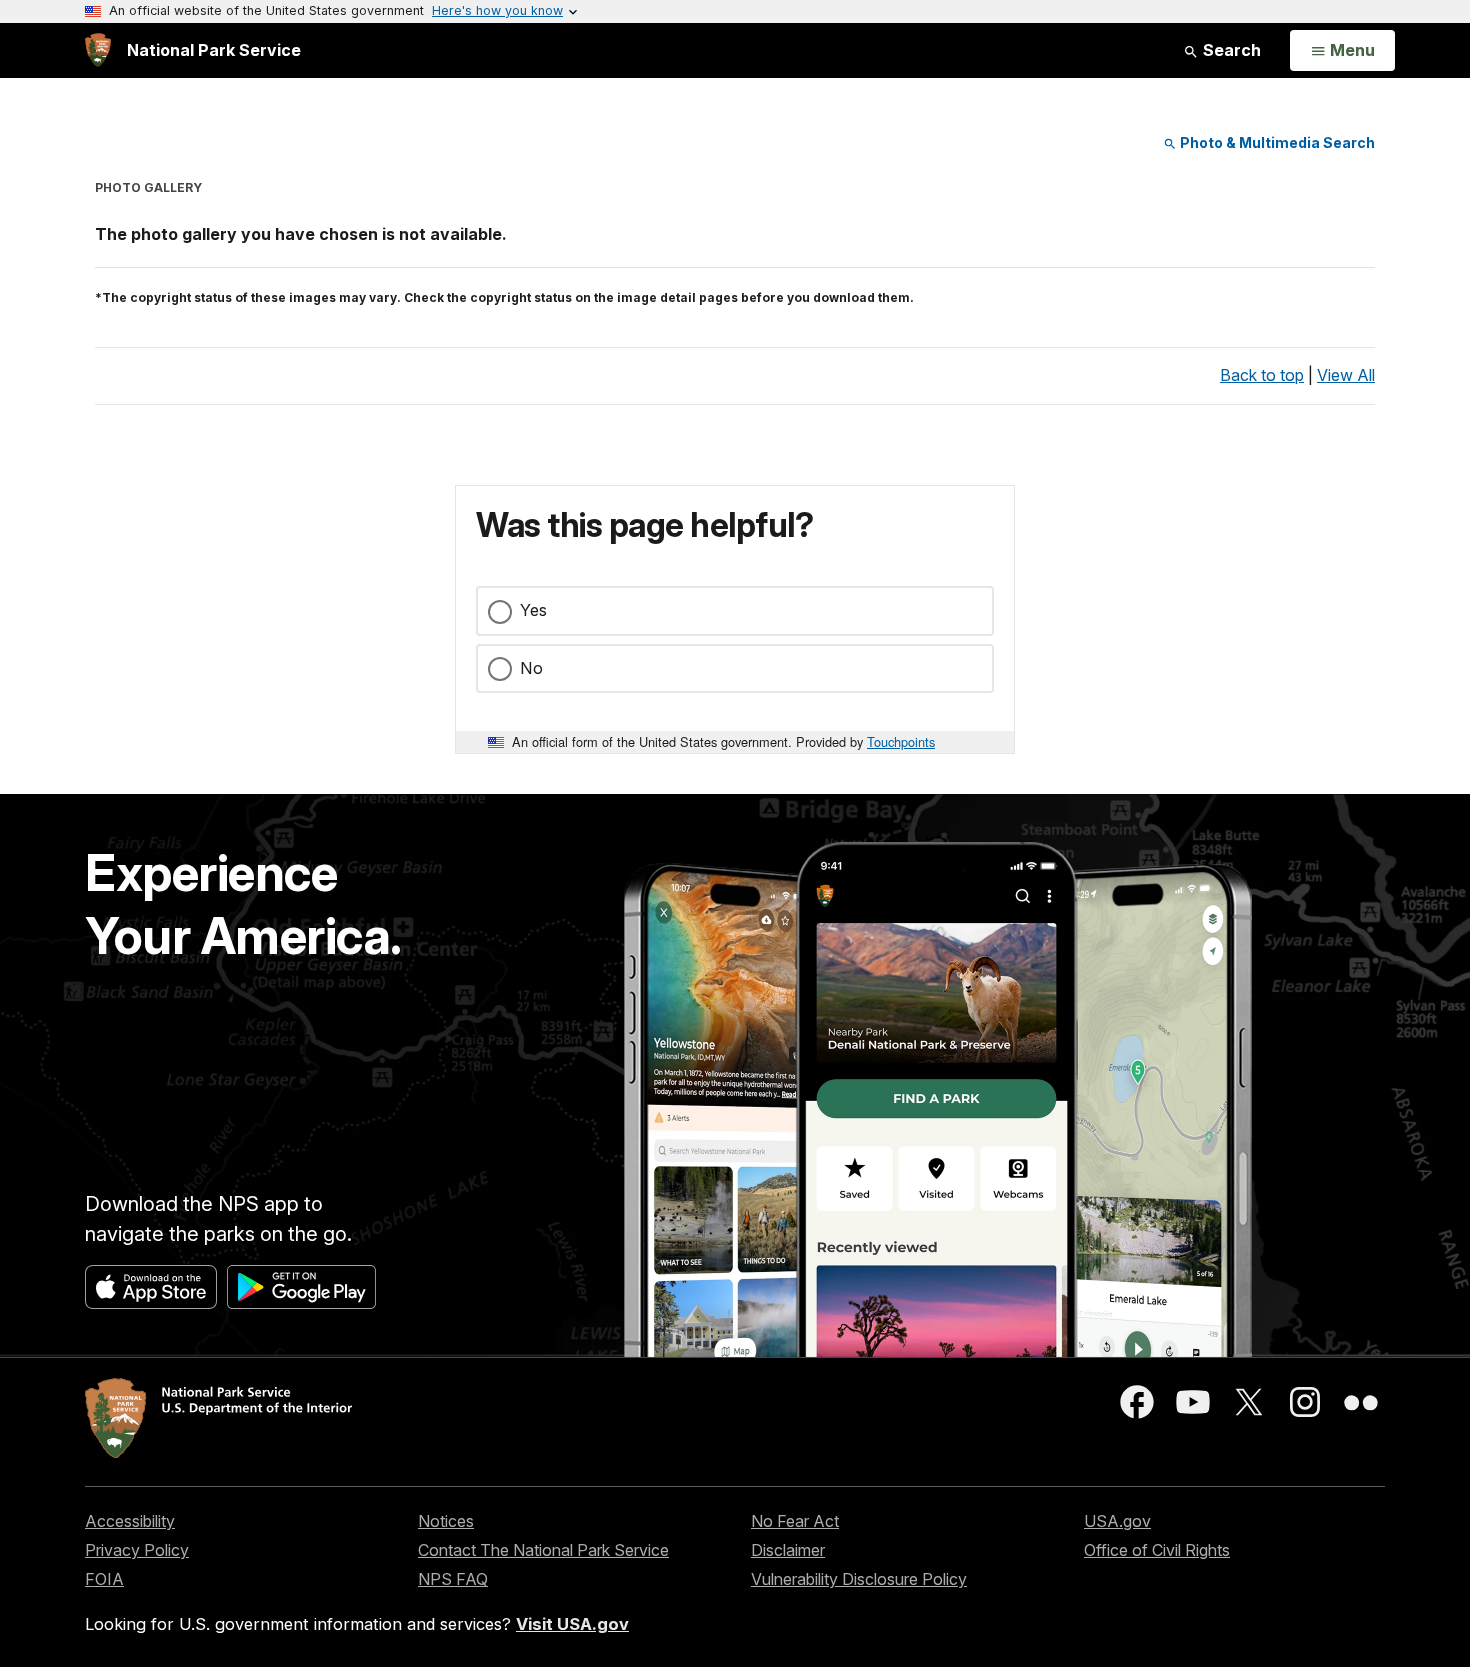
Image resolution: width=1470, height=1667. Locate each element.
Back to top (1262, 375)
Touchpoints (901, 741)
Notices (446, 1521)
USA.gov (1117, 1521)
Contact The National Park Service (543, 1550)
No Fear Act (795, 1521)
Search (1230, 50)
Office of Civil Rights (1157, 1550)
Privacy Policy (137, 1550)
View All (1346, 375)
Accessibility (130, 1521)
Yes (533, 610)
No (531, 668)
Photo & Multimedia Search (1276, 142)
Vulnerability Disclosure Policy (859, 1579)
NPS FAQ (453, 1579)
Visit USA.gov (572, 1624)
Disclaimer (788, 1550)
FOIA (104, 1579)
